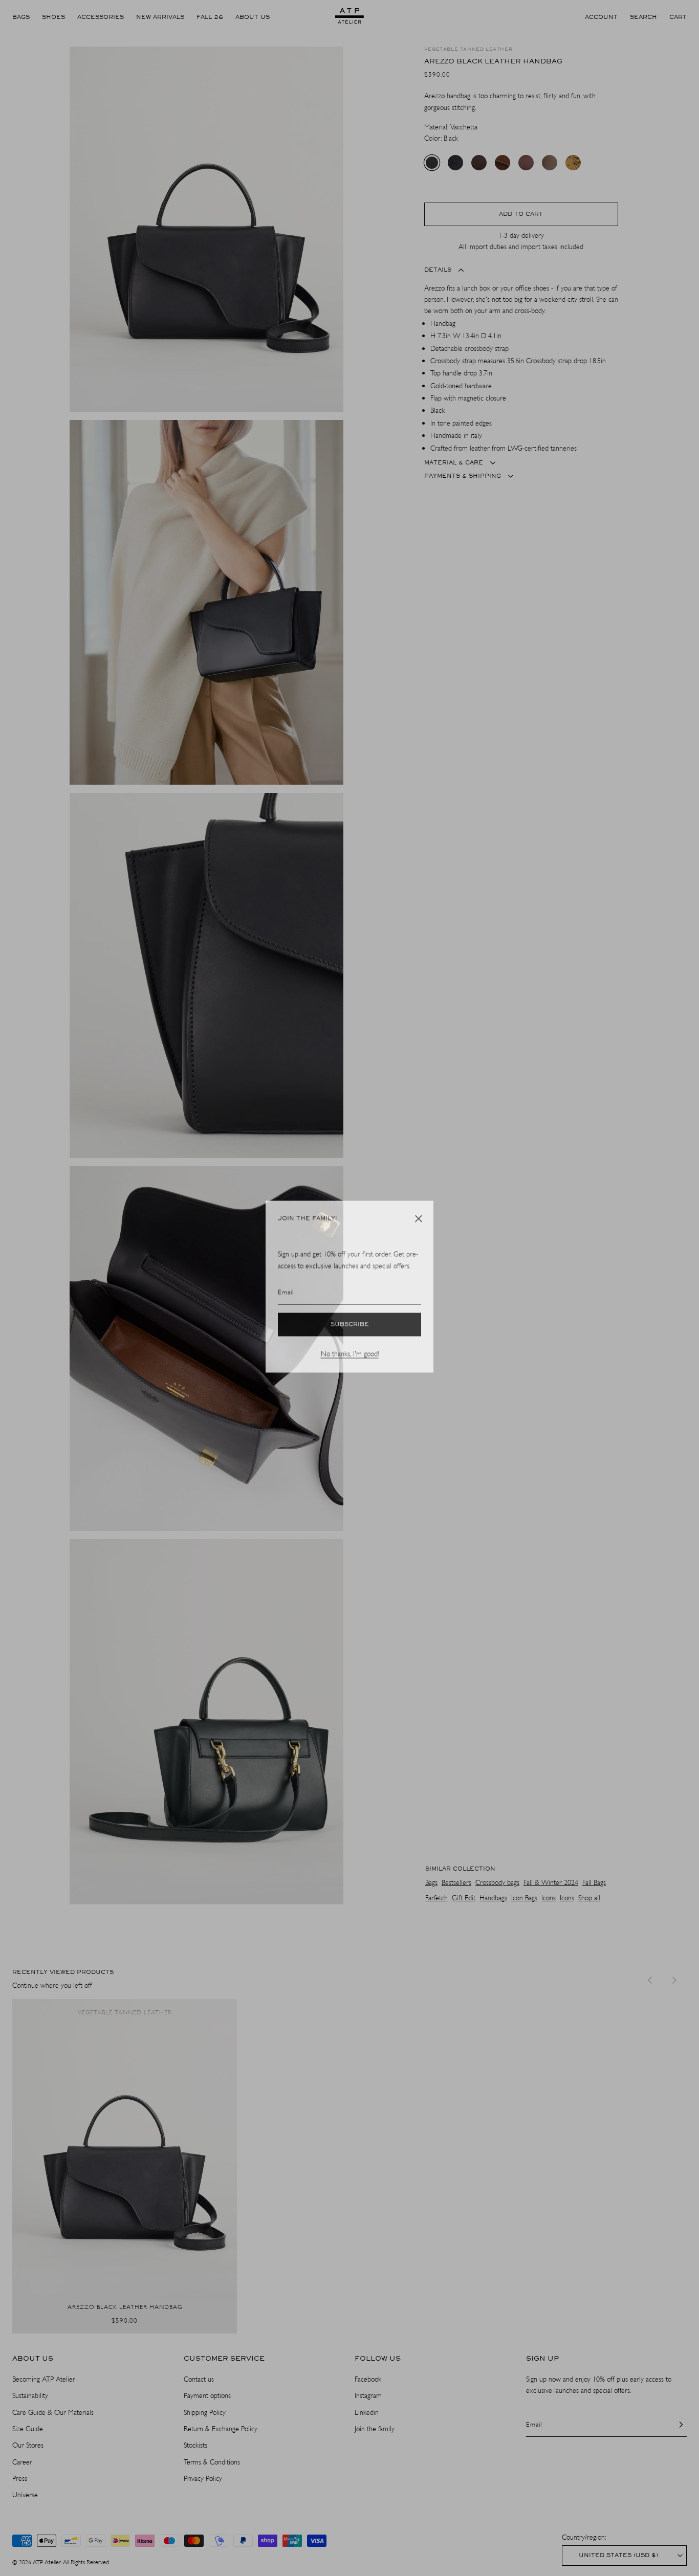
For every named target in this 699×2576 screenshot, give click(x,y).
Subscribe (350, 1326)
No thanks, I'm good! (350, 1355)
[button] (419, 1220)
